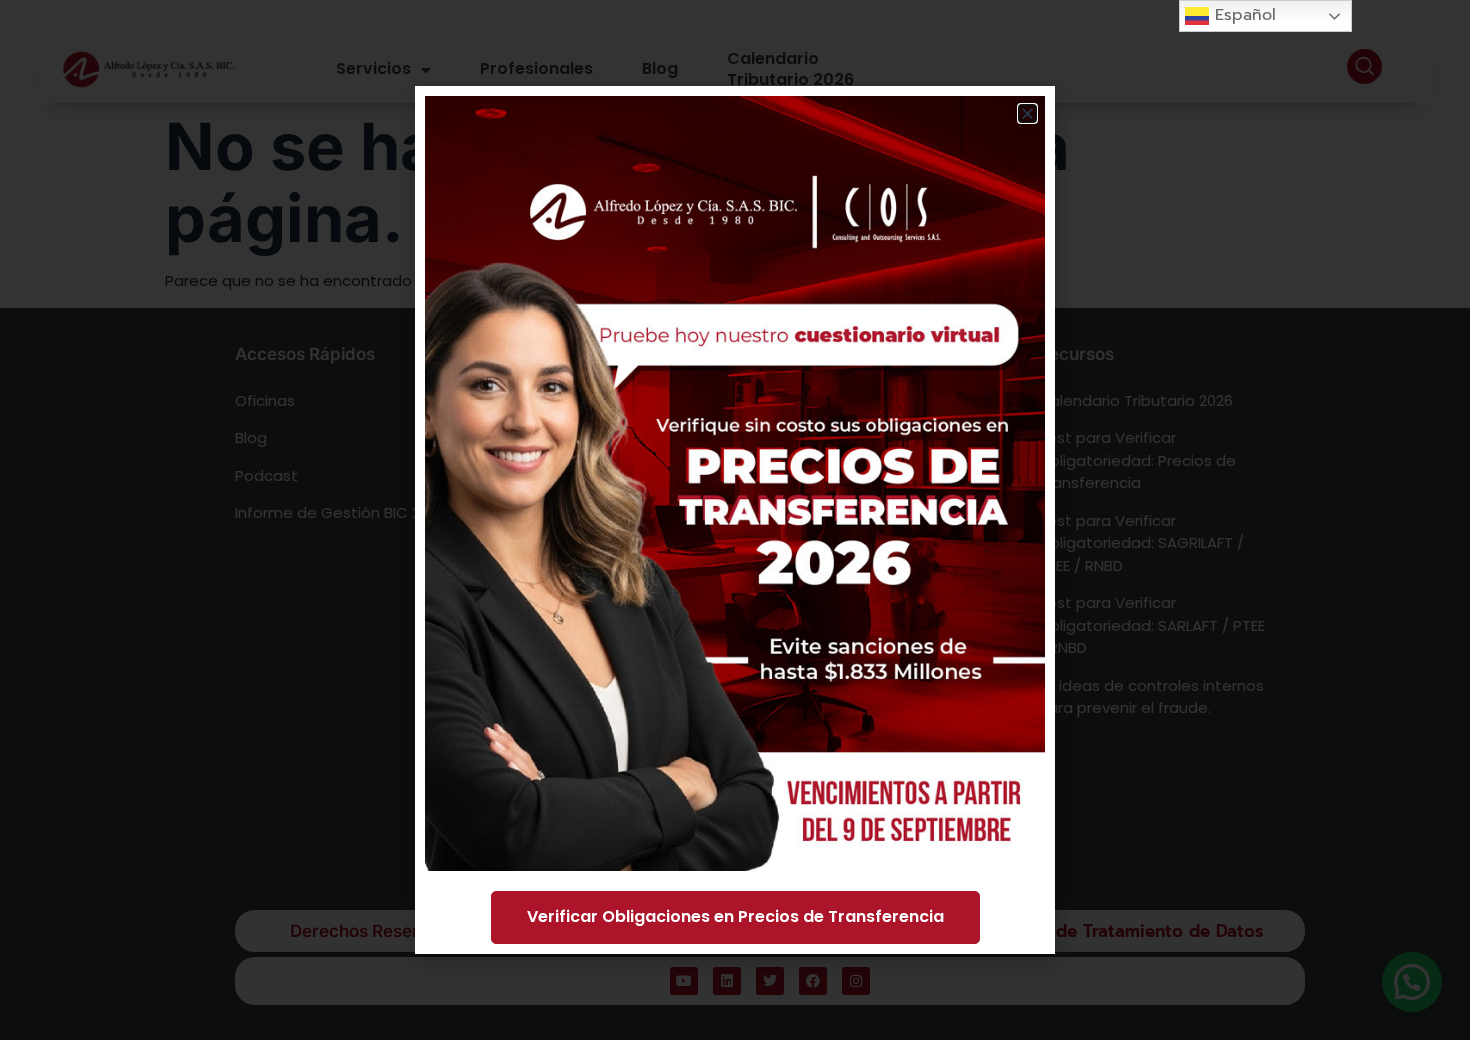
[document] (735, 520)
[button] (1027, 113)
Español (1242, 15)
